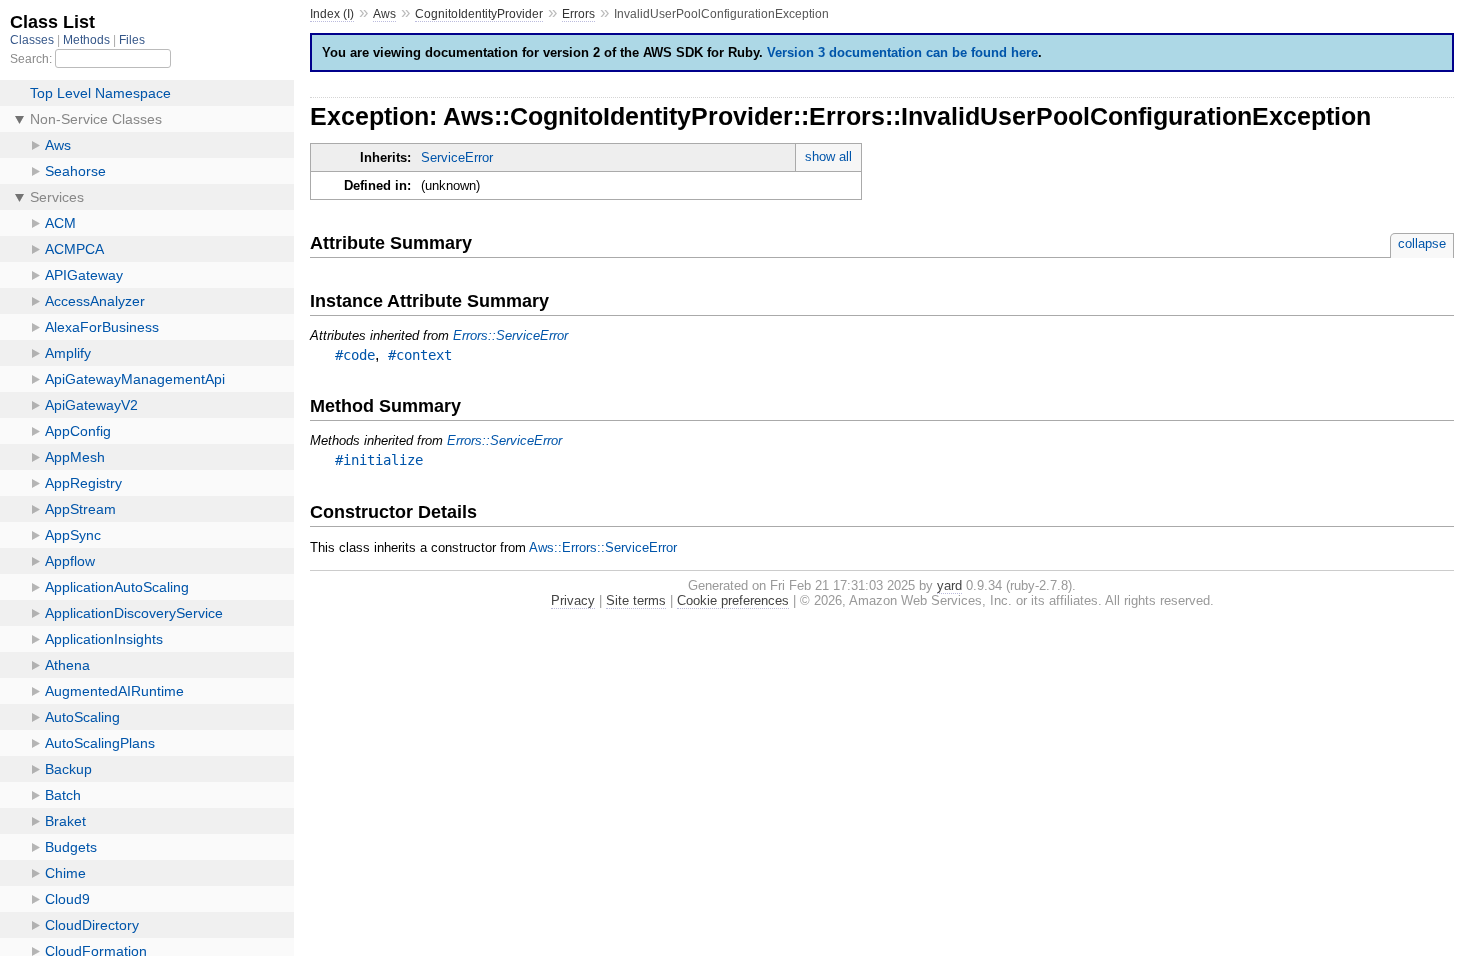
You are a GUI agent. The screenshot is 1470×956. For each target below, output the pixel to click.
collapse (1422, 243)
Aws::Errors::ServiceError (603, 547)
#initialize (379, 460)
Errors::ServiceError (510, 335)
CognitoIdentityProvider (479, 14)
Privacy (573, 600)
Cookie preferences (733, 600)
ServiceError (457, 157)
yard (949, 585)
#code (355, 355)
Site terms (636, 600)
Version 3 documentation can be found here (902, 52)
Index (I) (332, 14)
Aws (384, 14)
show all (828, 156)
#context (420, 355)
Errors (578, 14)
